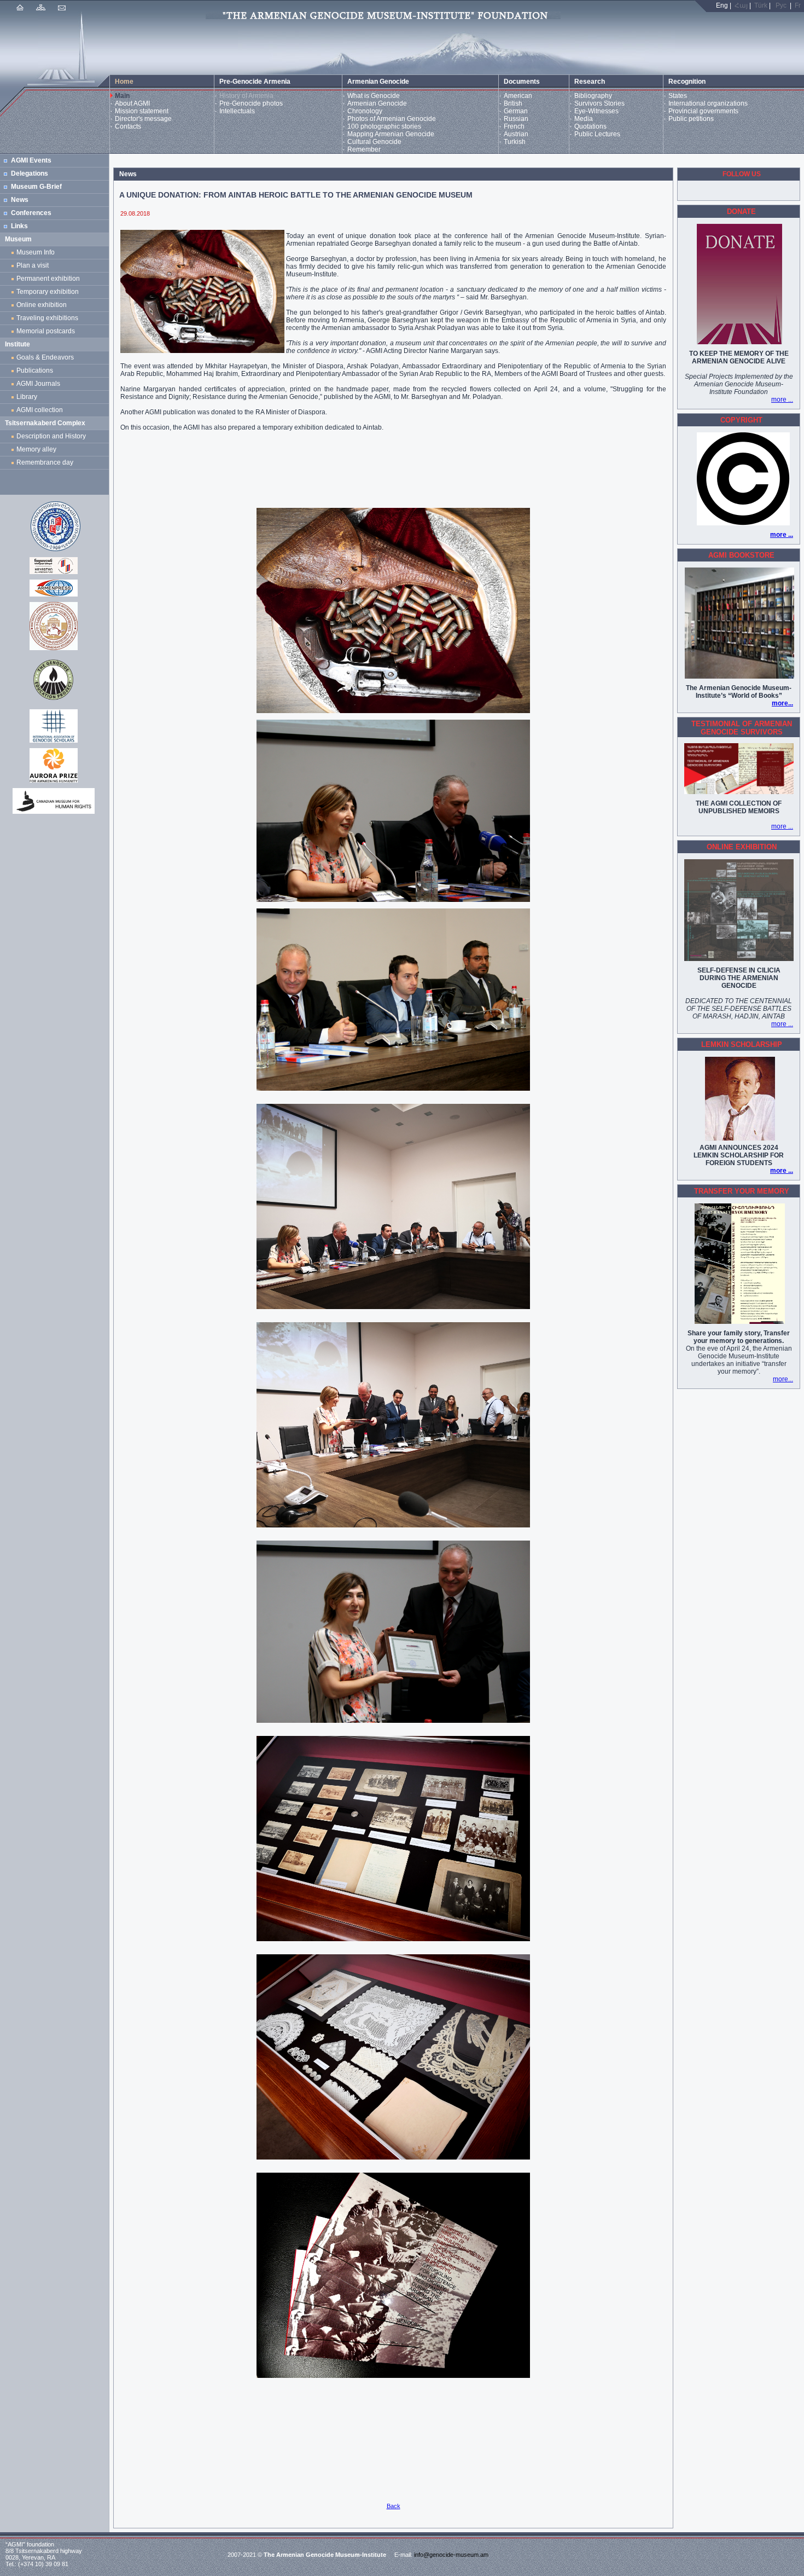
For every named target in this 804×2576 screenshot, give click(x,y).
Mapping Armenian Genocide (391, 134)
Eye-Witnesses (596, 111)
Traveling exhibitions (49, 318)
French (514, 126)
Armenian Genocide (377, 103)
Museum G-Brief (36, 187)
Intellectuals (237, 111)
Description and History (51, 436)
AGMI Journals (40, 384)
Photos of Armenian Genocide (392, 119)
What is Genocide (374, 96)
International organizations (708, 103)
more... (782, 703)
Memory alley (36, 449)
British (513, 103)
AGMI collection (40, 410)
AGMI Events (31, 160)
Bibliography (593, 96)
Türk (761, 5)
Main (122, 96)
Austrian (516, 134)
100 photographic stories (384, 126)
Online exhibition (43, 305)
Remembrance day (45, 462)
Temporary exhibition (48, 292)
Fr (798, 5)
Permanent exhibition (48, 279)
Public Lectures (597, 134)
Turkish (515, 142)
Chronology (365, 111)
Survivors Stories (599, 103)
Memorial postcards (47, 331)
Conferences (31, 213)
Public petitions (691, 119)
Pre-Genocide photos (251, 103)
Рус (781, 5)
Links (19, 226)
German (516, 111)
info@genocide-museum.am (451, 2555)
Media (584, 119)
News (20, 200)
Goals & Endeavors (45, 357)
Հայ (741, 5)
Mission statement (142, 111)
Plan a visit (33, 265)
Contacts (128, 126)
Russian (516, 119)
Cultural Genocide (374, 142)
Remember (364, 149)
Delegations (30, 173)
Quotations (590, 126)
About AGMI (132, 103)
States (678, 96)
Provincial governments (703, 111)
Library (27, 397)
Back (394, 2506)
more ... (782, 400)
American (518, 96)
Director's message (143, 119)
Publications (35, 371)
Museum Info (36, 252)
